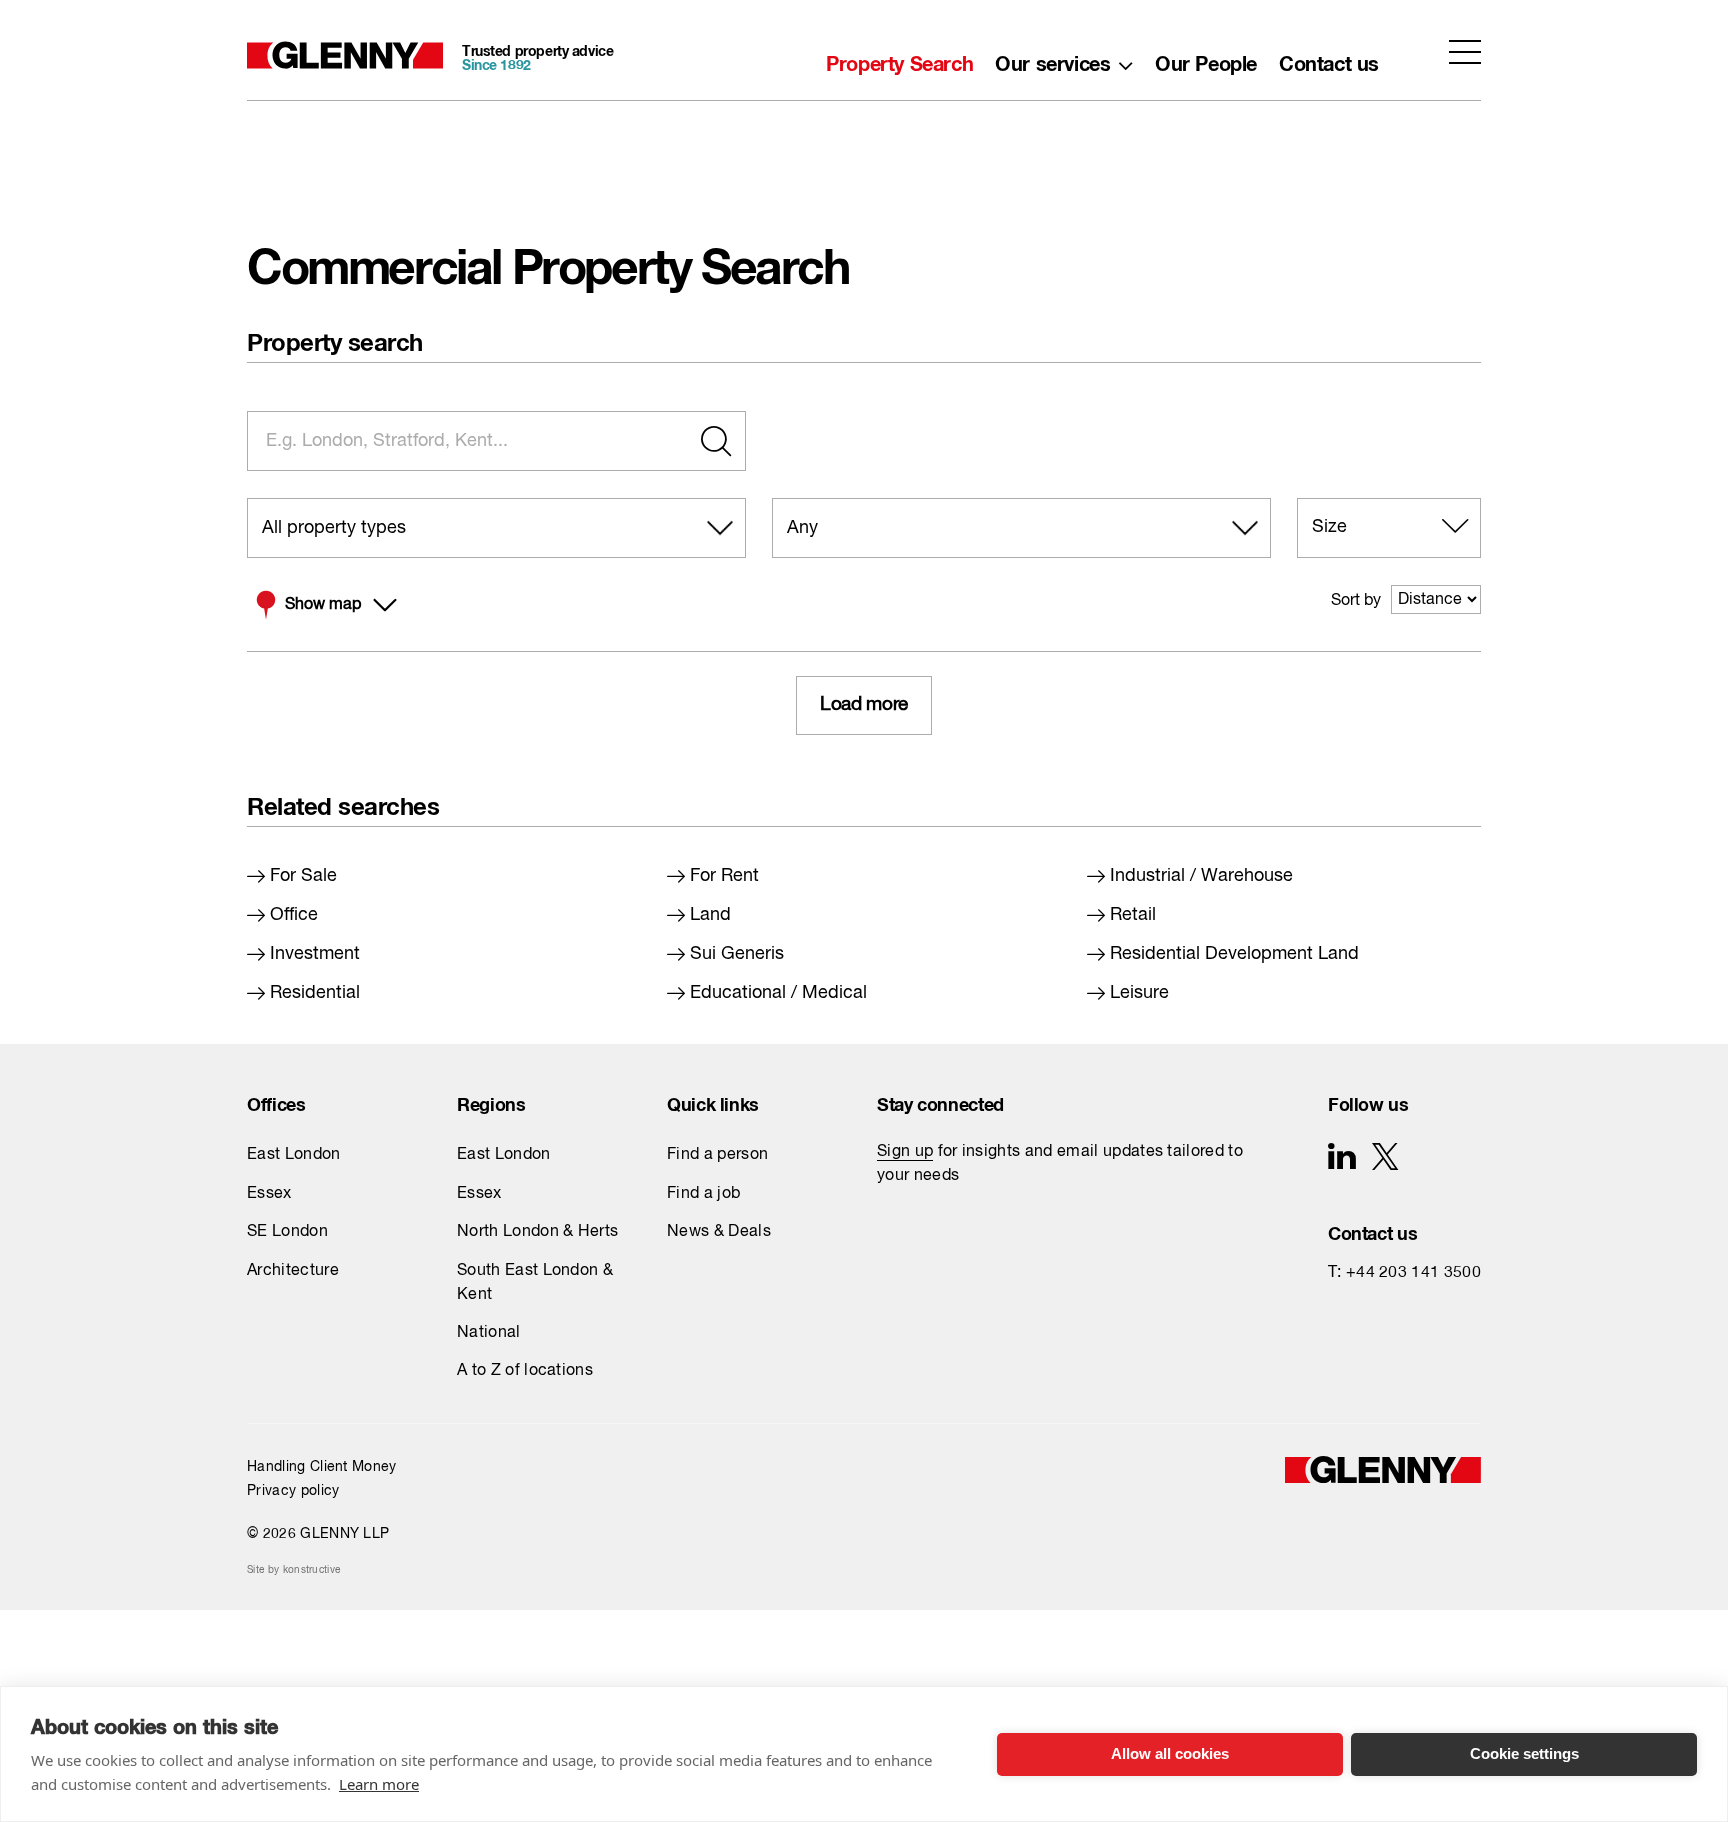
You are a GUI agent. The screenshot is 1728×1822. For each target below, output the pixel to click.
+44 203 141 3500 (1413, 1273)
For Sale (303, 876)
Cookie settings (1524, 1753)
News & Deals (719, 1232)
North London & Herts (537, 1232)
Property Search (899, 59)
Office (294, 915)
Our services (1052, 59)
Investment (315, 954)
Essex (269, 1194)
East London (294, 1155)
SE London (287, 1232)
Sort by (1356, 601)
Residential (315, 993)
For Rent (724, 876)
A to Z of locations (525, 1371)
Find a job (703, 1194)
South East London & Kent (535, 1283)
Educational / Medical (778, 993)
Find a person (717, 1155)
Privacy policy (293, 1491)
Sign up (905, 1152)
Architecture (293, 1271)
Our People (1206, 59)
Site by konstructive (293, 1570)
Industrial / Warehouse (1201, 876)
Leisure (1139, 993)
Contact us (1329, 59)
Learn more (379, 1784)
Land (710, 915)
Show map (323, 605)
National (489, 1333)
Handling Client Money (322, 1467)
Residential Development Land (1234, 954)
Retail (1133, 915)
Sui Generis (737, 954)
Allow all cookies (1170, 1753)
